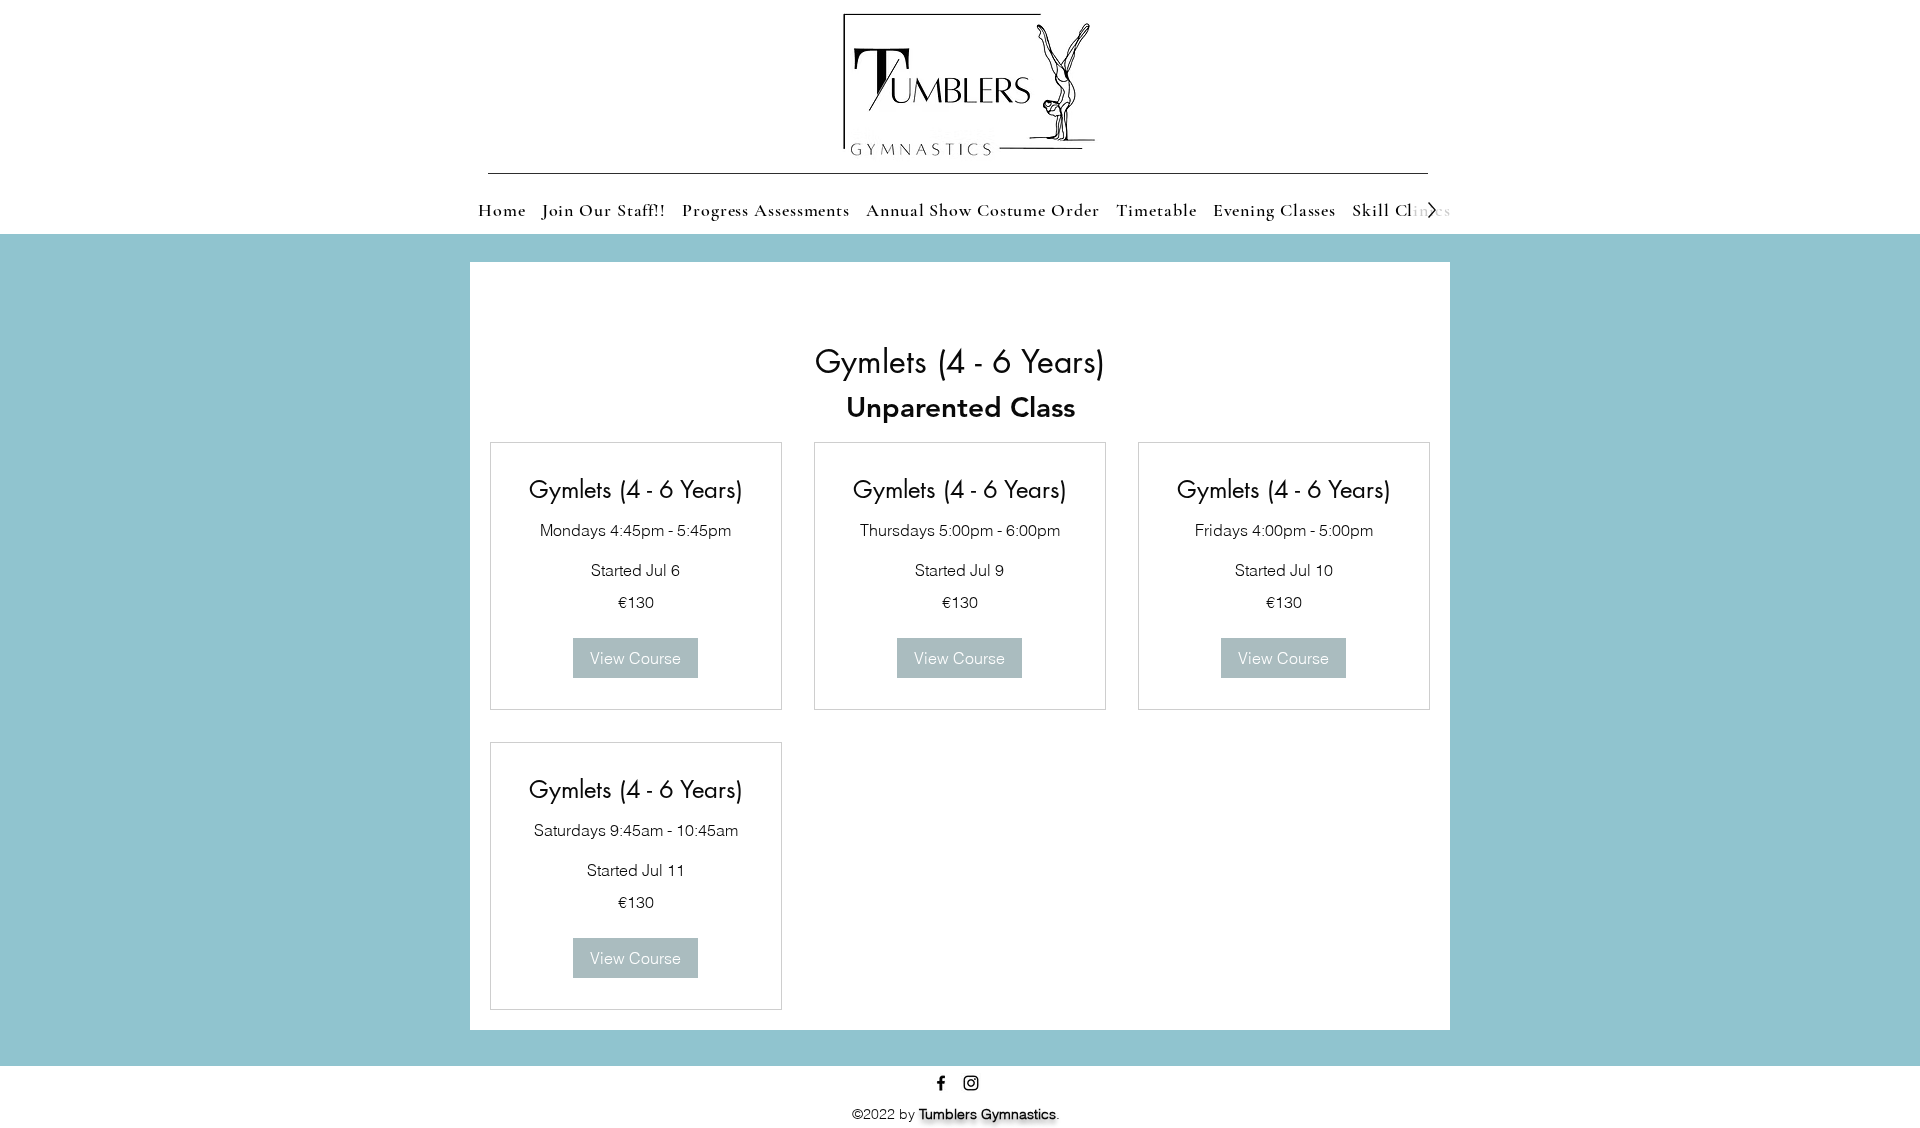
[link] (636, 490)
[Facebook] (941, 1083)
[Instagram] (971, 1083)
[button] (635, 658)
